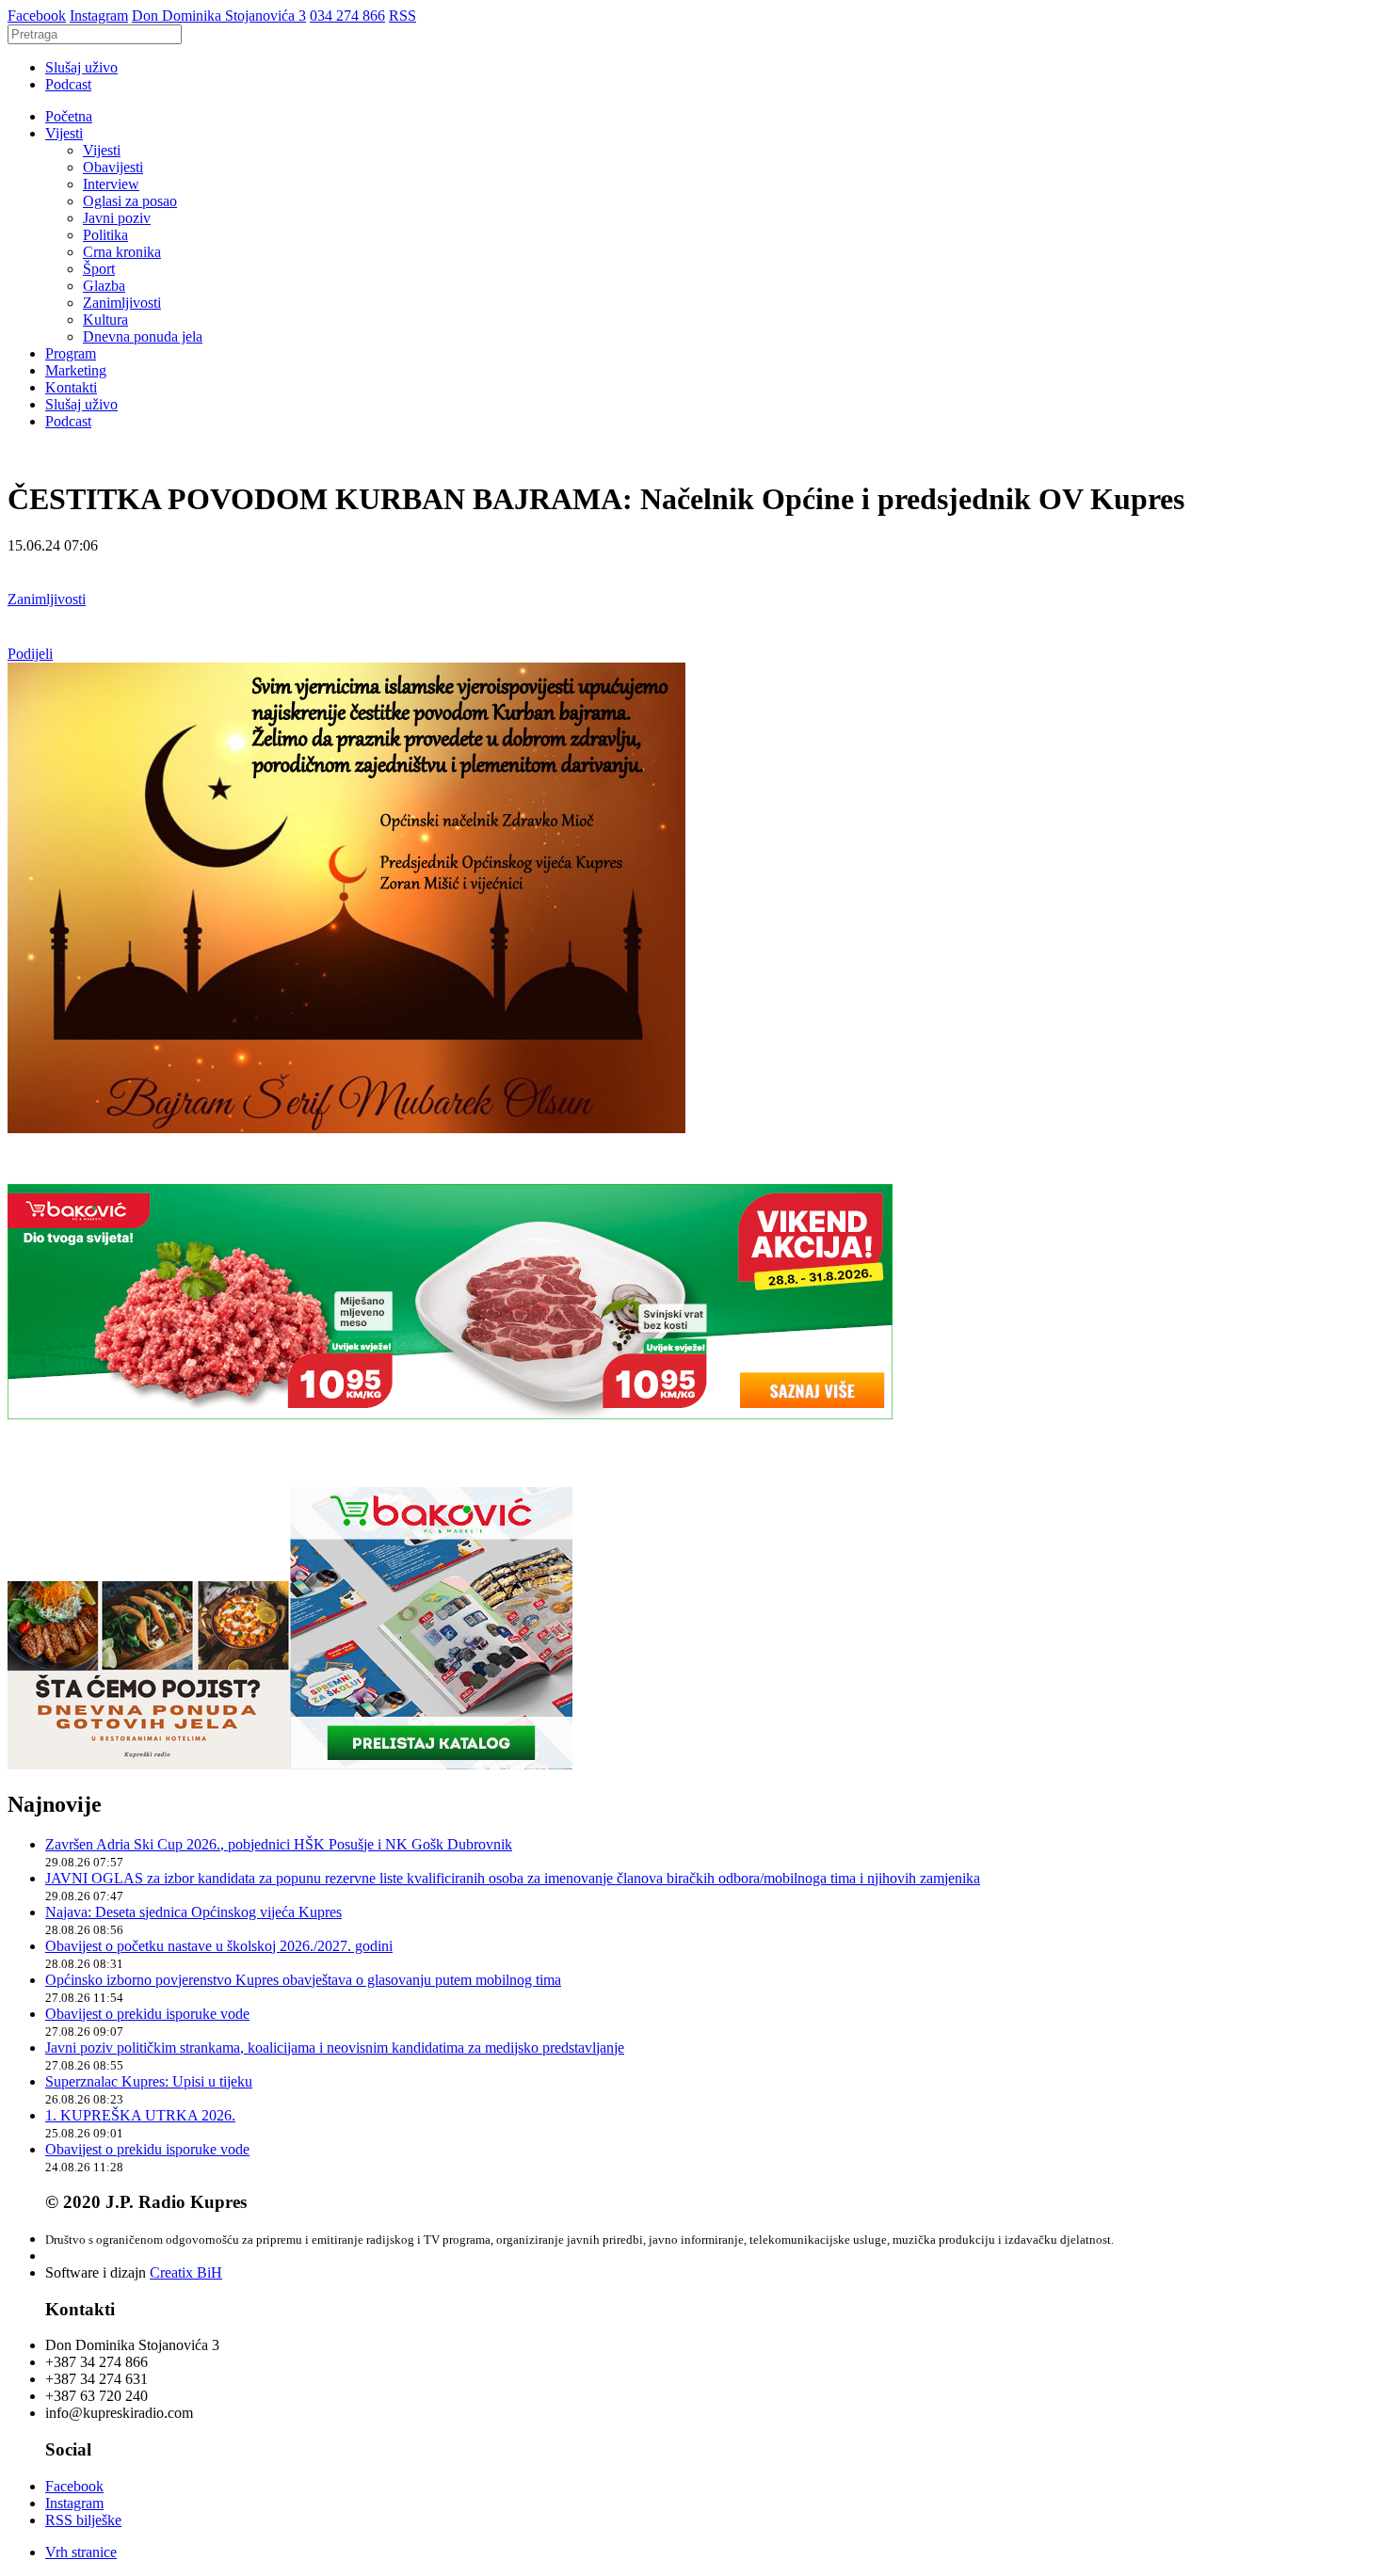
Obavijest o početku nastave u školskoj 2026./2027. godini (219, 1946)
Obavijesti (113, 167)
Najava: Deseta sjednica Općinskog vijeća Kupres (193, 1912)
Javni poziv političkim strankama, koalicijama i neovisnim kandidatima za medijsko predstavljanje (335, 2048)
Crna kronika (122, 252)
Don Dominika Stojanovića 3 (219, 16)
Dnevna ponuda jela (143, 336)
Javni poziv (117, 218)
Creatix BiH (186, 2272)
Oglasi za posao (130, 201)
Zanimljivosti (122, 303)
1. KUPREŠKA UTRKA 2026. (140, 2115)
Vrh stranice (81, 2552)
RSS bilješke (83, 2520)
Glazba (104, 286)
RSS (402, 16)
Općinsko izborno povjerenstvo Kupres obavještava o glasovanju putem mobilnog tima (303, 1980)
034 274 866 (347, 16)
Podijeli (30, 654)
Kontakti (71, 387)
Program (71, 353)
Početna (69, 116)
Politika (105, 235)
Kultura (105, 320)
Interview (111, 184)
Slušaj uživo (81, 67)
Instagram (99, 16)
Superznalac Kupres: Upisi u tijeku (149, 2081)
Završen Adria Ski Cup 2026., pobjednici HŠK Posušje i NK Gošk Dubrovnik (279, 1844)
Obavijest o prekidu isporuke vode (147, 2014)
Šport (99, 269)
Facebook (37, 16)
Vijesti (64, 133)
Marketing (76, 370)
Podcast (68, 84)
